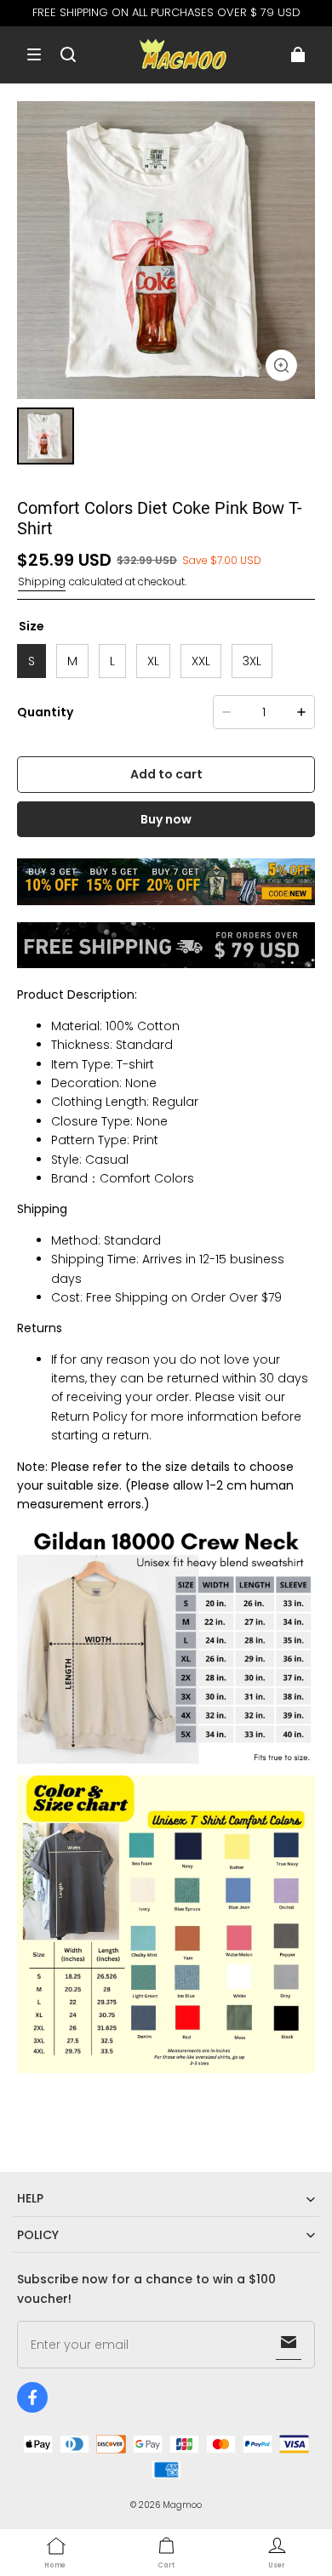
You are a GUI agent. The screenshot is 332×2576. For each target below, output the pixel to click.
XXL (201, 661)
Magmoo (182, 2505)
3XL (252, 661)
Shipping (42, 581)
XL (153, 661)
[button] (34, 54)
